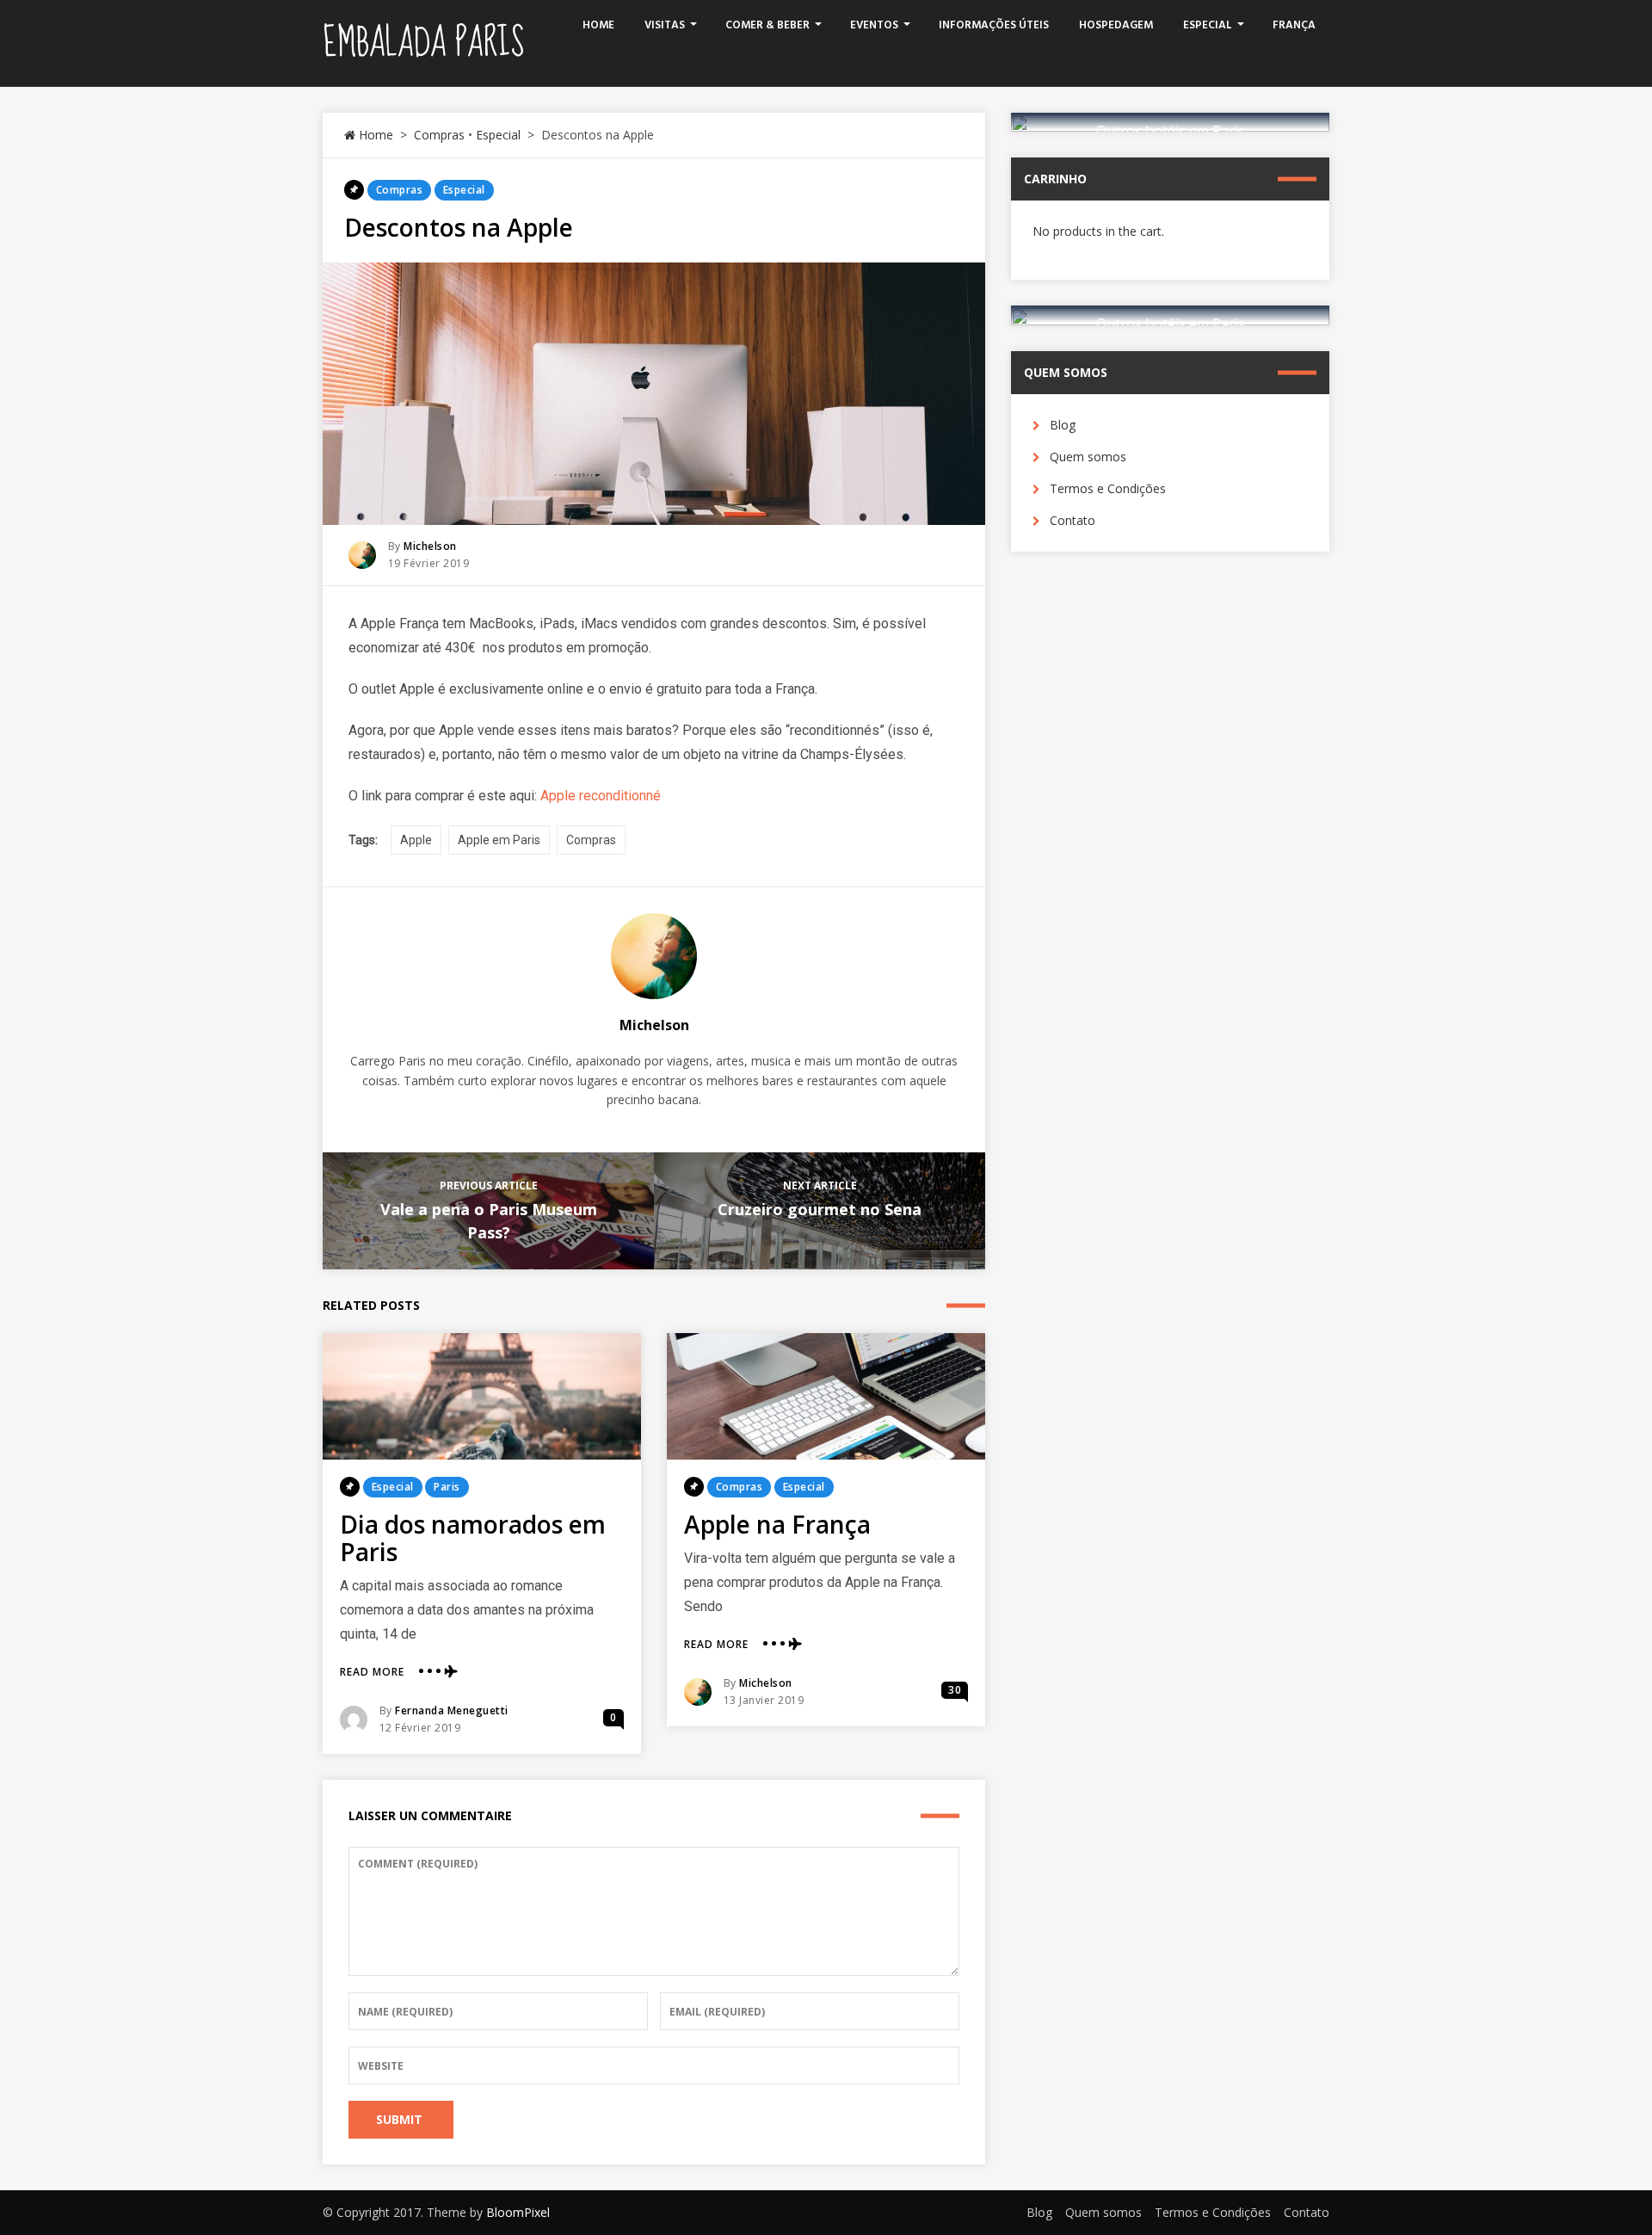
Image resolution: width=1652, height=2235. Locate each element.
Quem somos (1088, 457)
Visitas (665, 25)
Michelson (430, 546)
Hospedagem (1116, 25)
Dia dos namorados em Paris (473, 1538)
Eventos (874, 25)
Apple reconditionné (601, 796)
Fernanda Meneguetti (452, 1710)
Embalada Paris (423, 43)
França (1294, 25)
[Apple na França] (826, 1396)
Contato (1073, 520)
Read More (372, 1672)
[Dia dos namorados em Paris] (482, 1396)
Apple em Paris (499, 840)
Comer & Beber (767, 25)
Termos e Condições (1108, 488)
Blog (1063, 425)
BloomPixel (518, 2212)
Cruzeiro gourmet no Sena (820, 1209)
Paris (447, 1487)
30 (955, 1690)
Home (598, 25)
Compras (439, 135)
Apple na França (777, 1524)
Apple (416, 840)
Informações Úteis (994, 25)
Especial (1208, 25)
